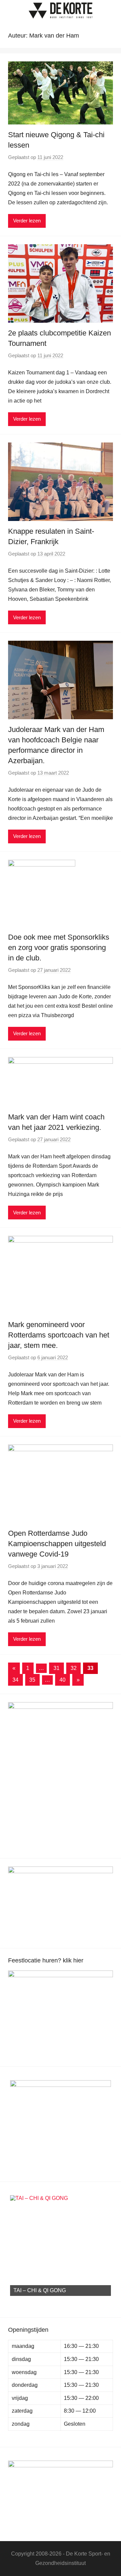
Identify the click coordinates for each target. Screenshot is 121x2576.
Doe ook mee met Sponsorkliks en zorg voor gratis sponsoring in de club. (59, 948)
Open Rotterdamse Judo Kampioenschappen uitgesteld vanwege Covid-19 (57, 1544)
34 (15, 1680)
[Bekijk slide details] (61, 2008)
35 (32, 1680)
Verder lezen (27, 221)
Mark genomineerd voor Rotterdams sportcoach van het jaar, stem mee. (59, 1335)
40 (63, 1680)
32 (74, 1668)
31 (56, 1668)
